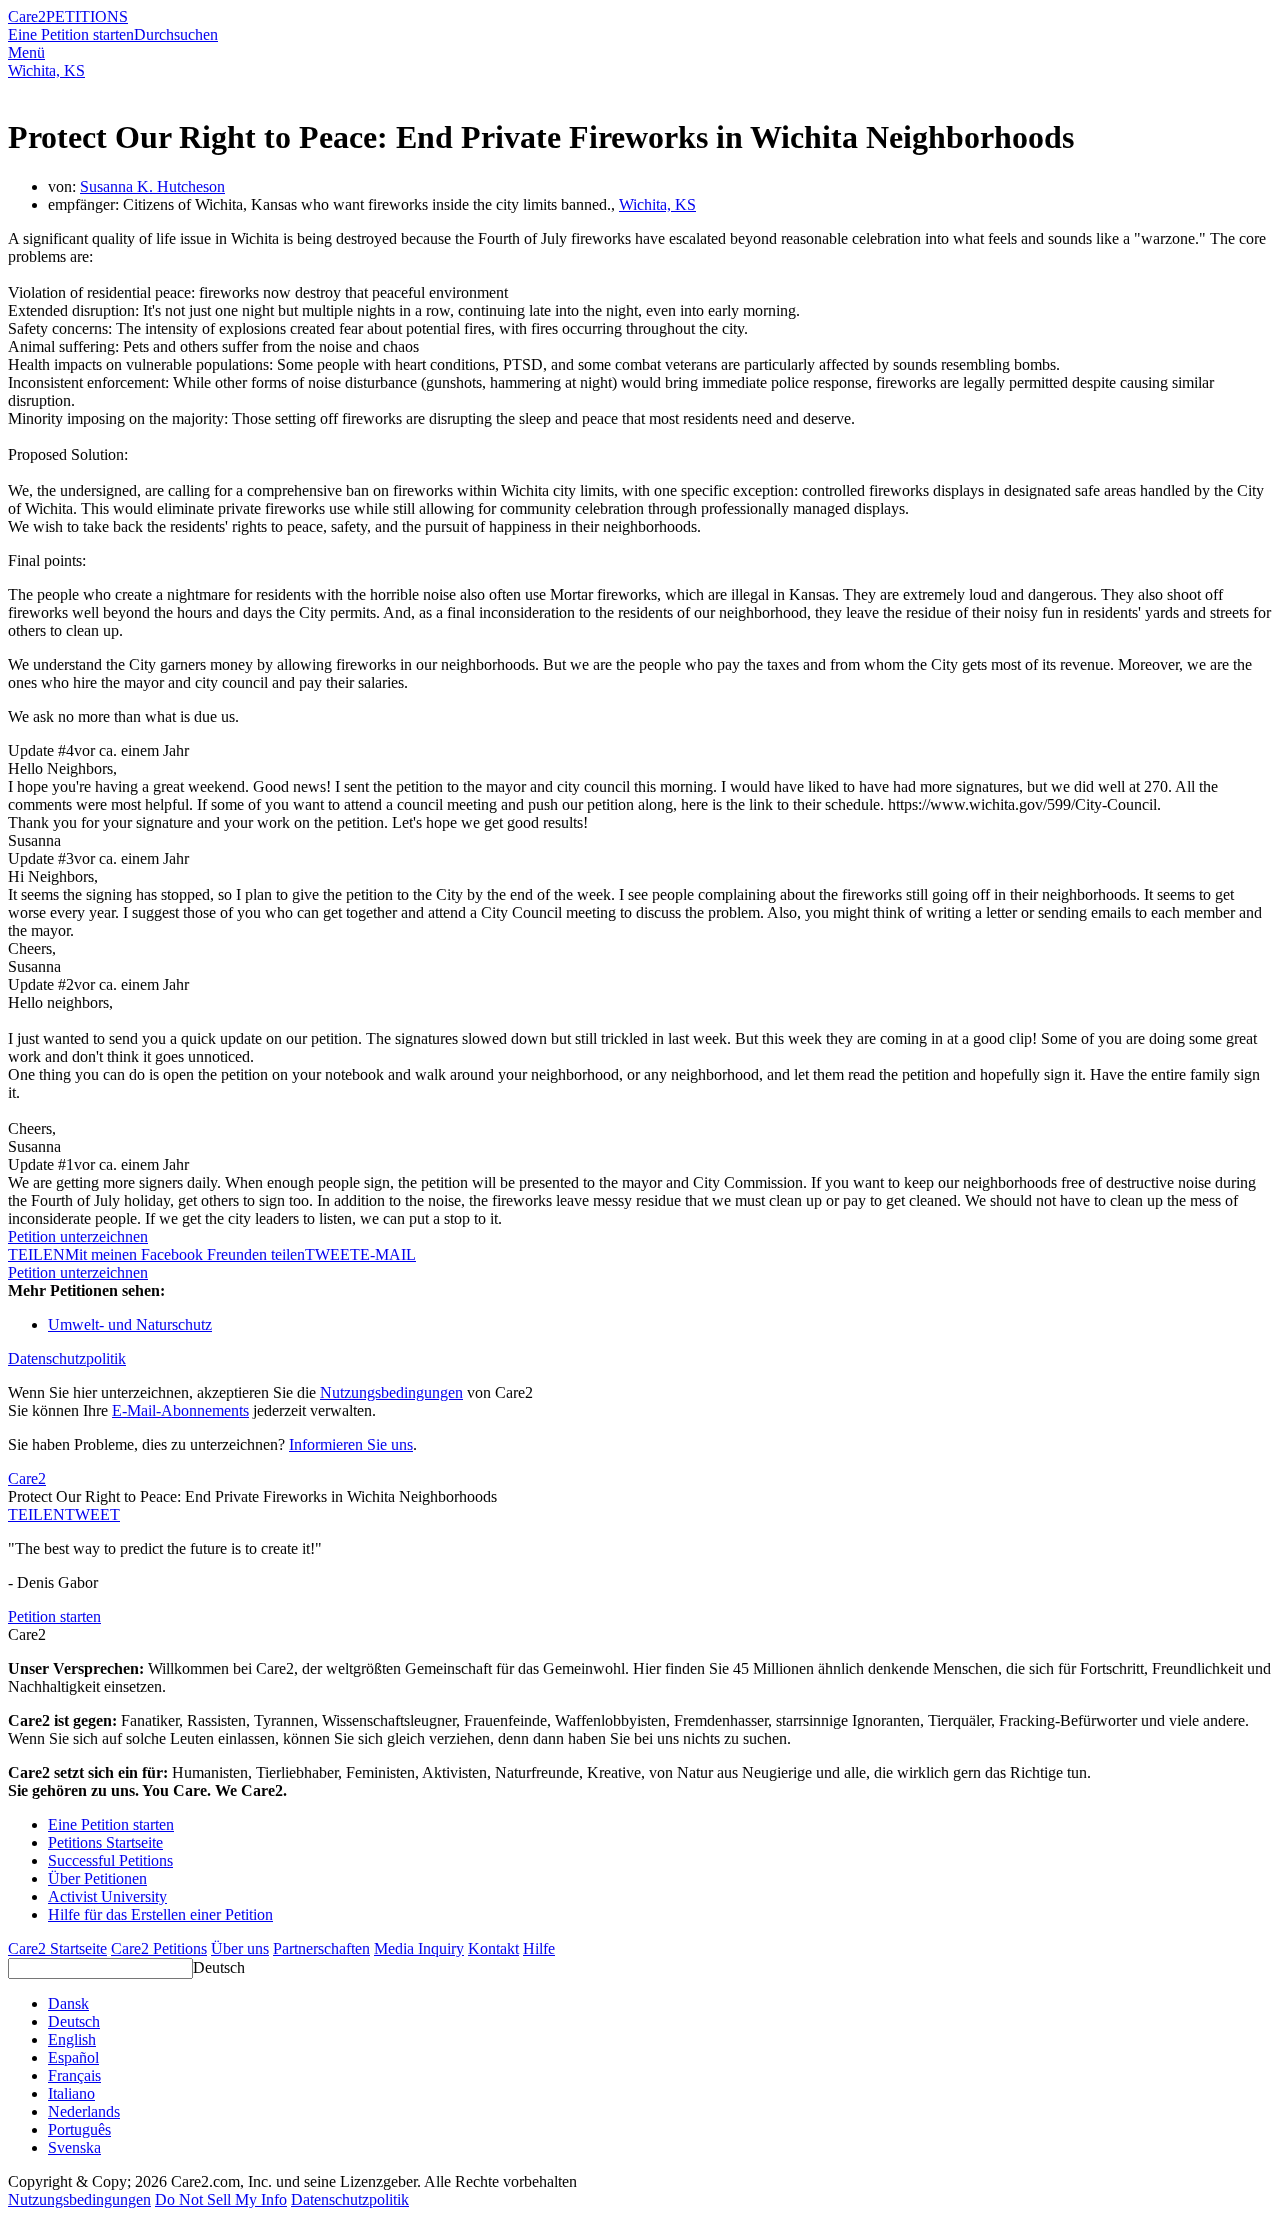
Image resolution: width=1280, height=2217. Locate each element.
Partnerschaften (321, 1948)
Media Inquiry (419, 1948)
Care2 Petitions (159, 1948)
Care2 (27, 16)
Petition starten (54, 1616)
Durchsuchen (176, 34)
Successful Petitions (110, 1860)
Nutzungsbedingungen (391, 1392)
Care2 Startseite (57, 1948)
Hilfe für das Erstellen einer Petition (160, 1914)
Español (73, 2057)
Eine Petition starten (71, 34)
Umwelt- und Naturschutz (130, 1324)
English (72, 2039)
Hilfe (539, 1948)
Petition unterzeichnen (78, 1236)
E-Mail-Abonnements (180, 1410)
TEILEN (36, 1514)
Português (79, 2129)
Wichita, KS (46, 70)
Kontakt (493, 1948)
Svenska (74, 2147)
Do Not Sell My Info (221, 2199)
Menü (26, 52)
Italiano (71, 2093)
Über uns (240, 1948)
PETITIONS (87, 16)
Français (74, 2075)
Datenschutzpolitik (67, 1358)
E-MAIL (388, 1254)
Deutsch (219, 1967)
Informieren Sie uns (351, 1444)
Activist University (107, 1896)
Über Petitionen (97, 1878)
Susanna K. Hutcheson (152, 186)
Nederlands (84, 2111)
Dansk (68, 2003)
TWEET (332, 1254)
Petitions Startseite (105, 1842)
